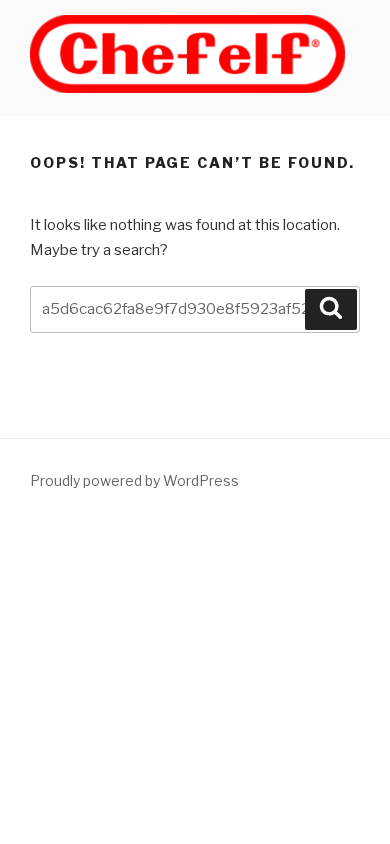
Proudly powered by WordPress (134, 480)
